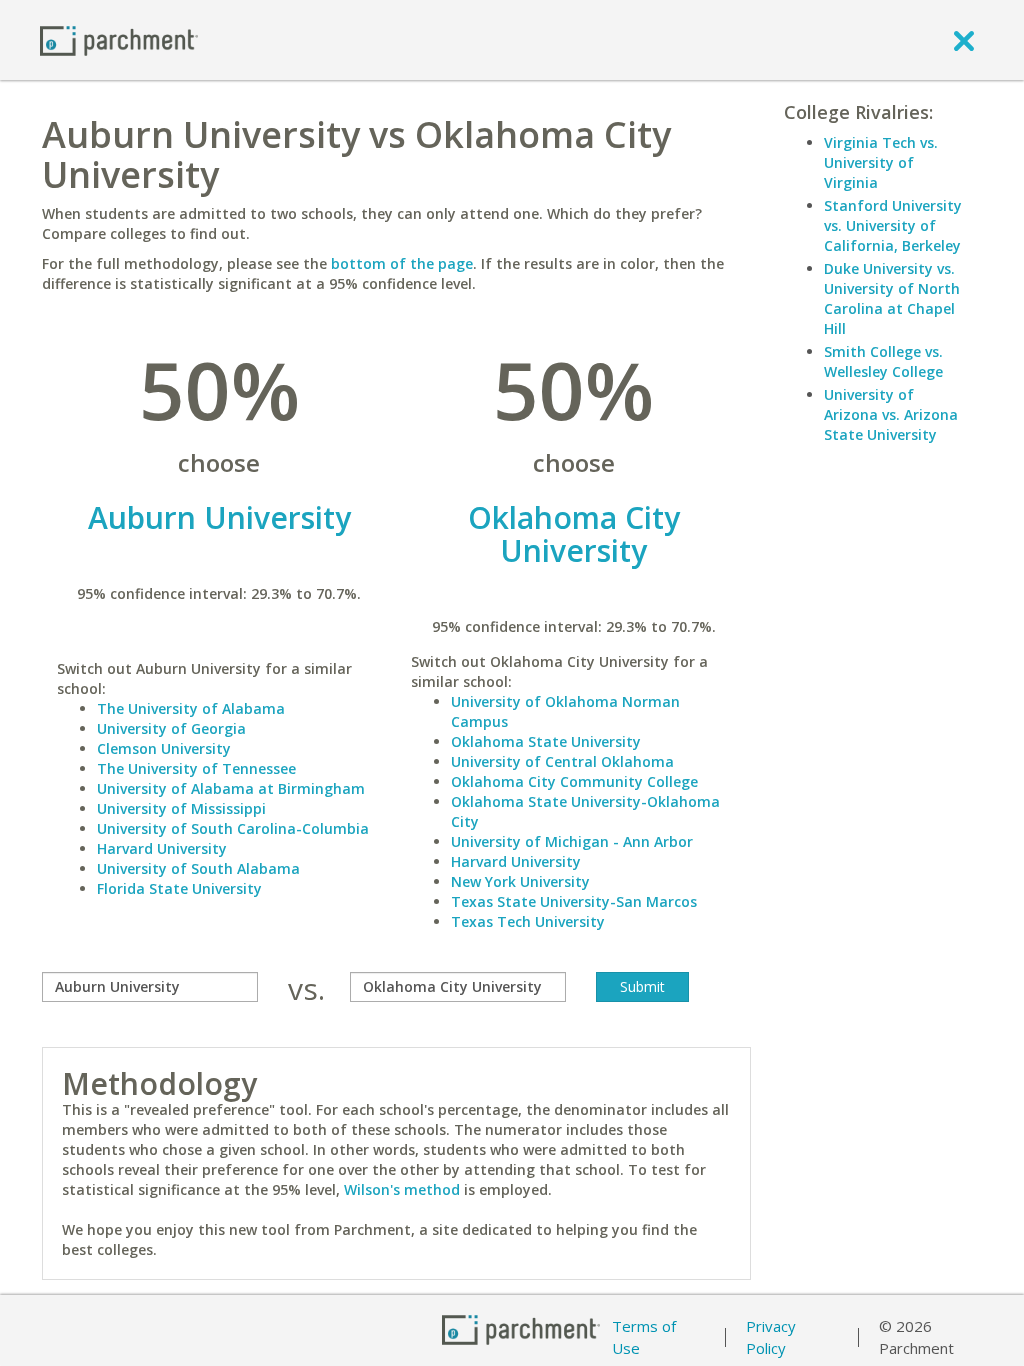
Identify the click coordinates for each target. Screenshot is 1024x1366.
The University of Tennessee (196, 768)
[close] (964, 40)
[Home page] (119, 39)
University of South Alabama (198, 868)
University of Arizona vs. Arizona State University (891, 414)
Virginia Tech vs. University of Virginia (881, 162)
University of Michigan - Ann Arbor (572, 841)
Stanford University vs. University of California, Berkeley (893, 225)
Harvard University (162, 848)
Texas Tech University (528, 921)
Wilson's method (402, 1189)
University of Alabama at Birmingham (231, 788)
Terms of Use (644, 1337)
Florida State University (179, 888)
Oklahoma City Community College (574, 781)
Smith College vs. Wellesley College (883, 361)
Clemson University (164, 748)
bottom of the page (402, 263)
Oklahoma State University (546, 741)
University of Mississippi (181, 808)
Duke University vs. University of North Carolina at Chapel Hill (892, 298)
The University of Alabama (191, 708)
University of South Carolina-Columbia (233, 828)
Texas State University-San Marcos (574, 901)
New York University (520, 881)
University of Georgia (171, 728)
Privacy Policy (771, 1337)
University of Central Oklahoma (562, 761)
